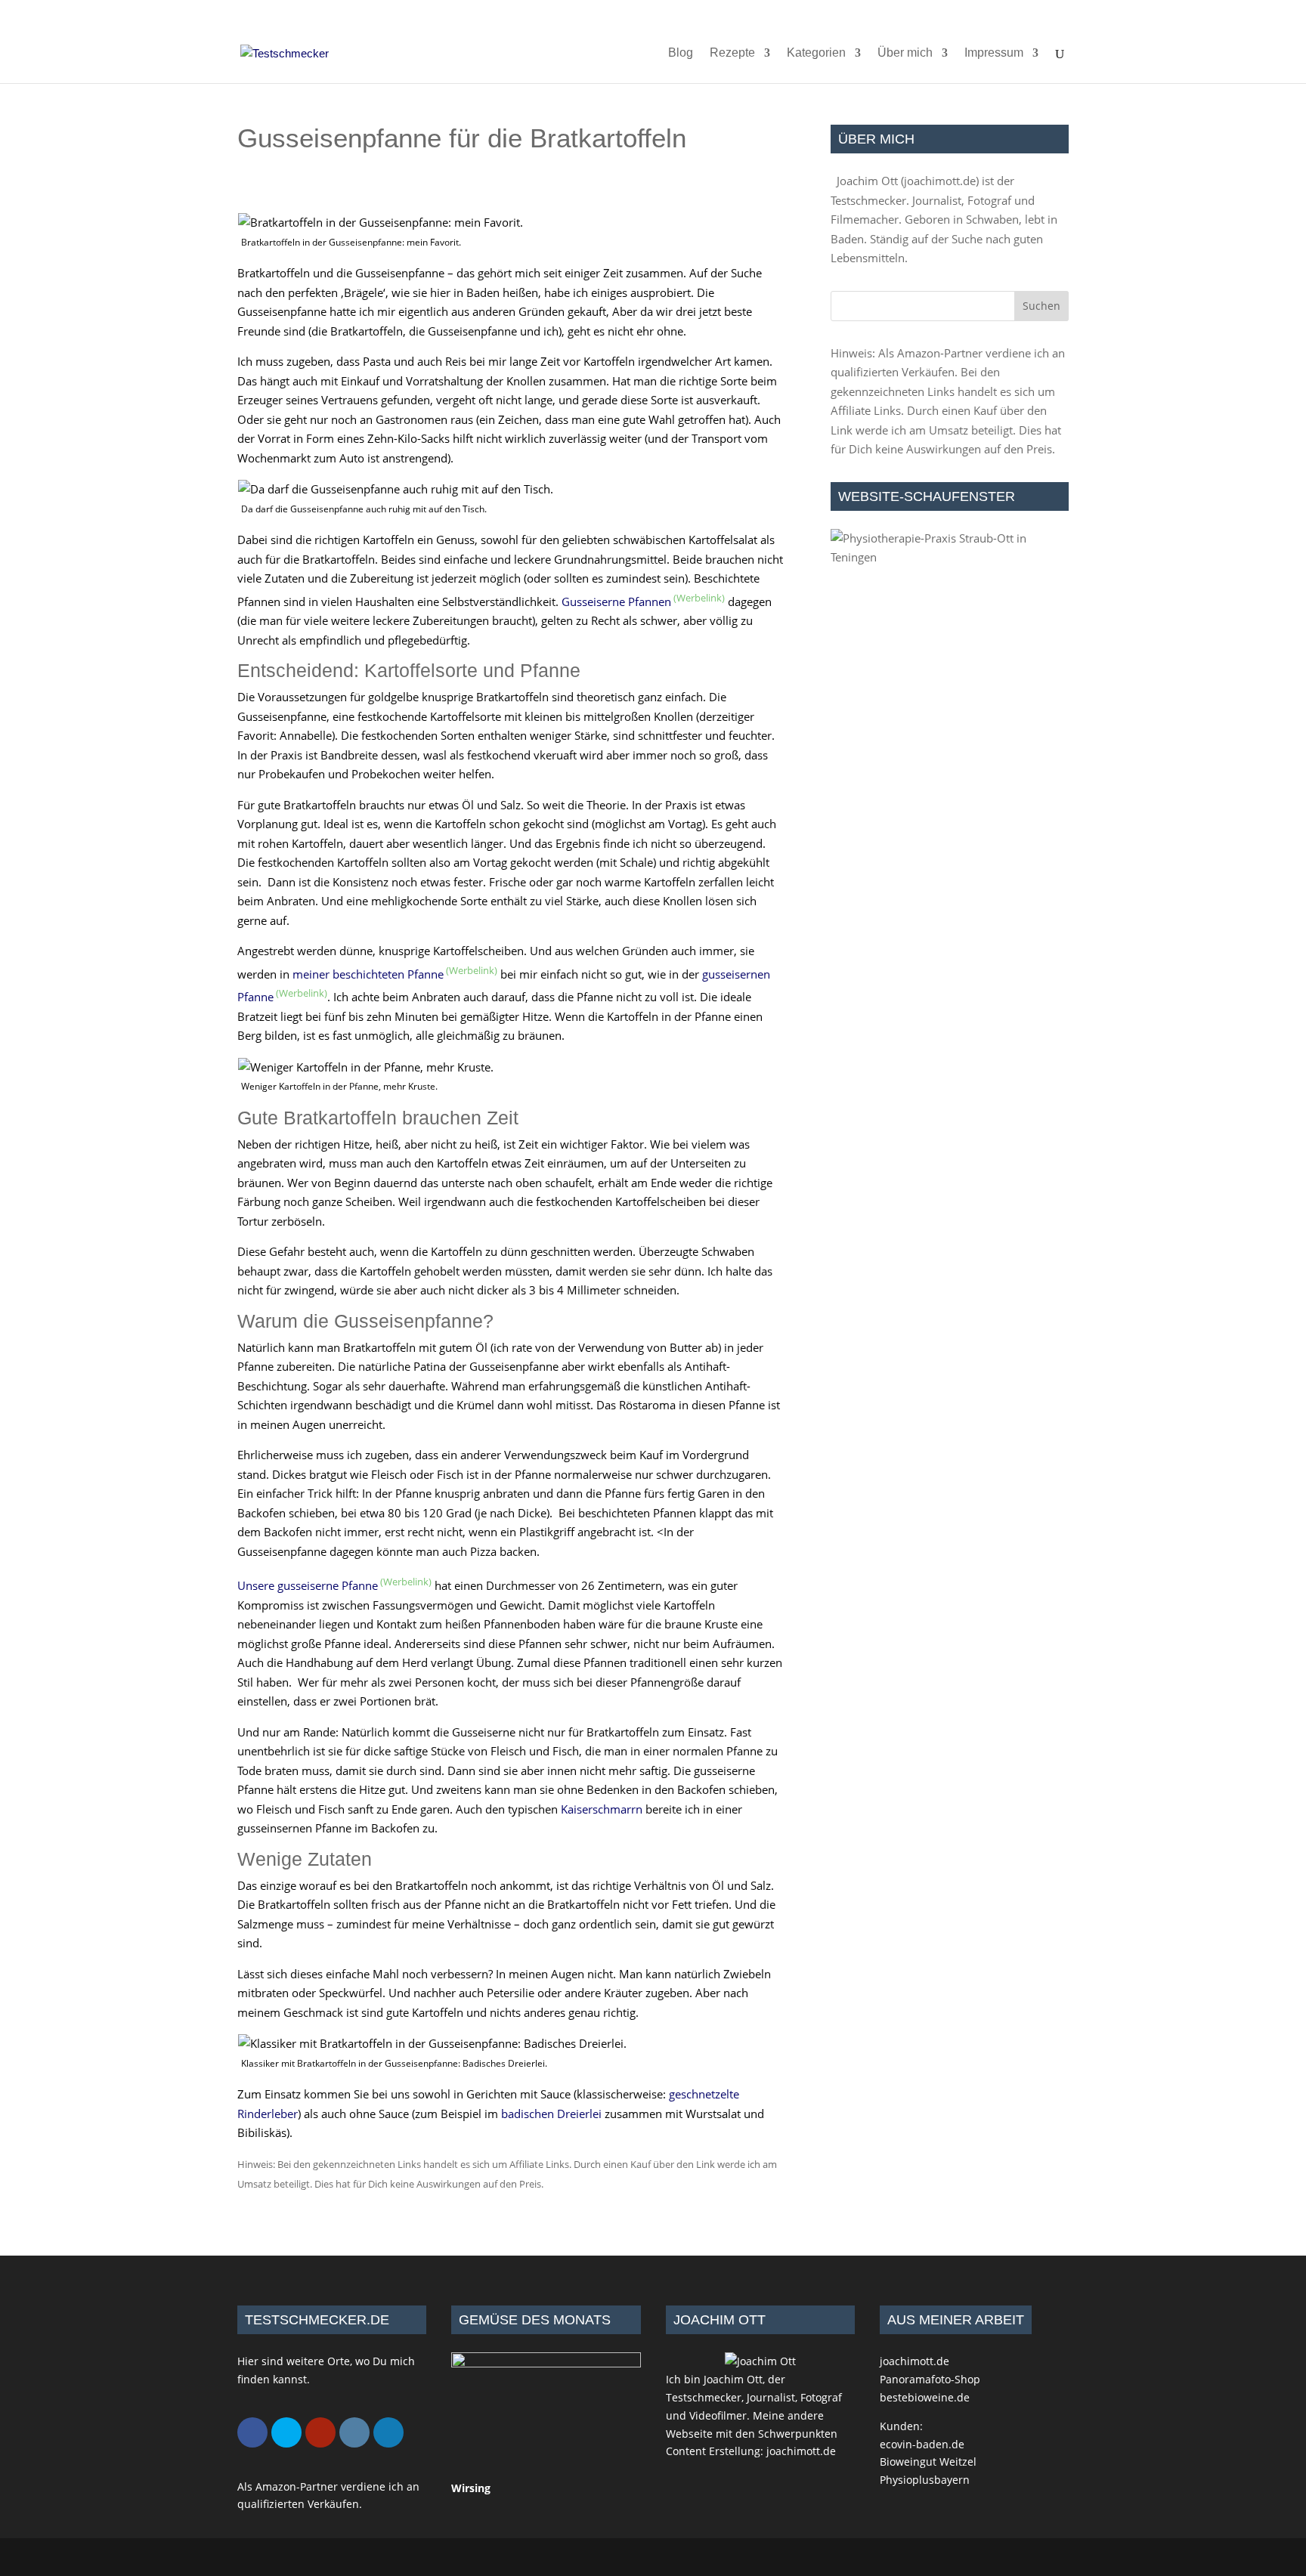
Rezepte (732, 53)
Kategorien (816, 53)
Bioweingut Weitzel (928, 2462)
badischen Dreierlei (551, 2114)
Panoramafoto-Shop (930, 2379)
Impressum (994, 53)
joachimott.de (940, 181)
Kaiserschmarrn (602, 1809)
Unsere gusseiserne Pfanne (308, 1585)
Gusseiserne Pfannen (616, 601)
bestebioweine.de (925, 2397)
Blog (681, 53)
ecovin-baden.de (922, 2444)
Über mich (905, 53)
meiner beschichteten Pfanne (368, 974)
